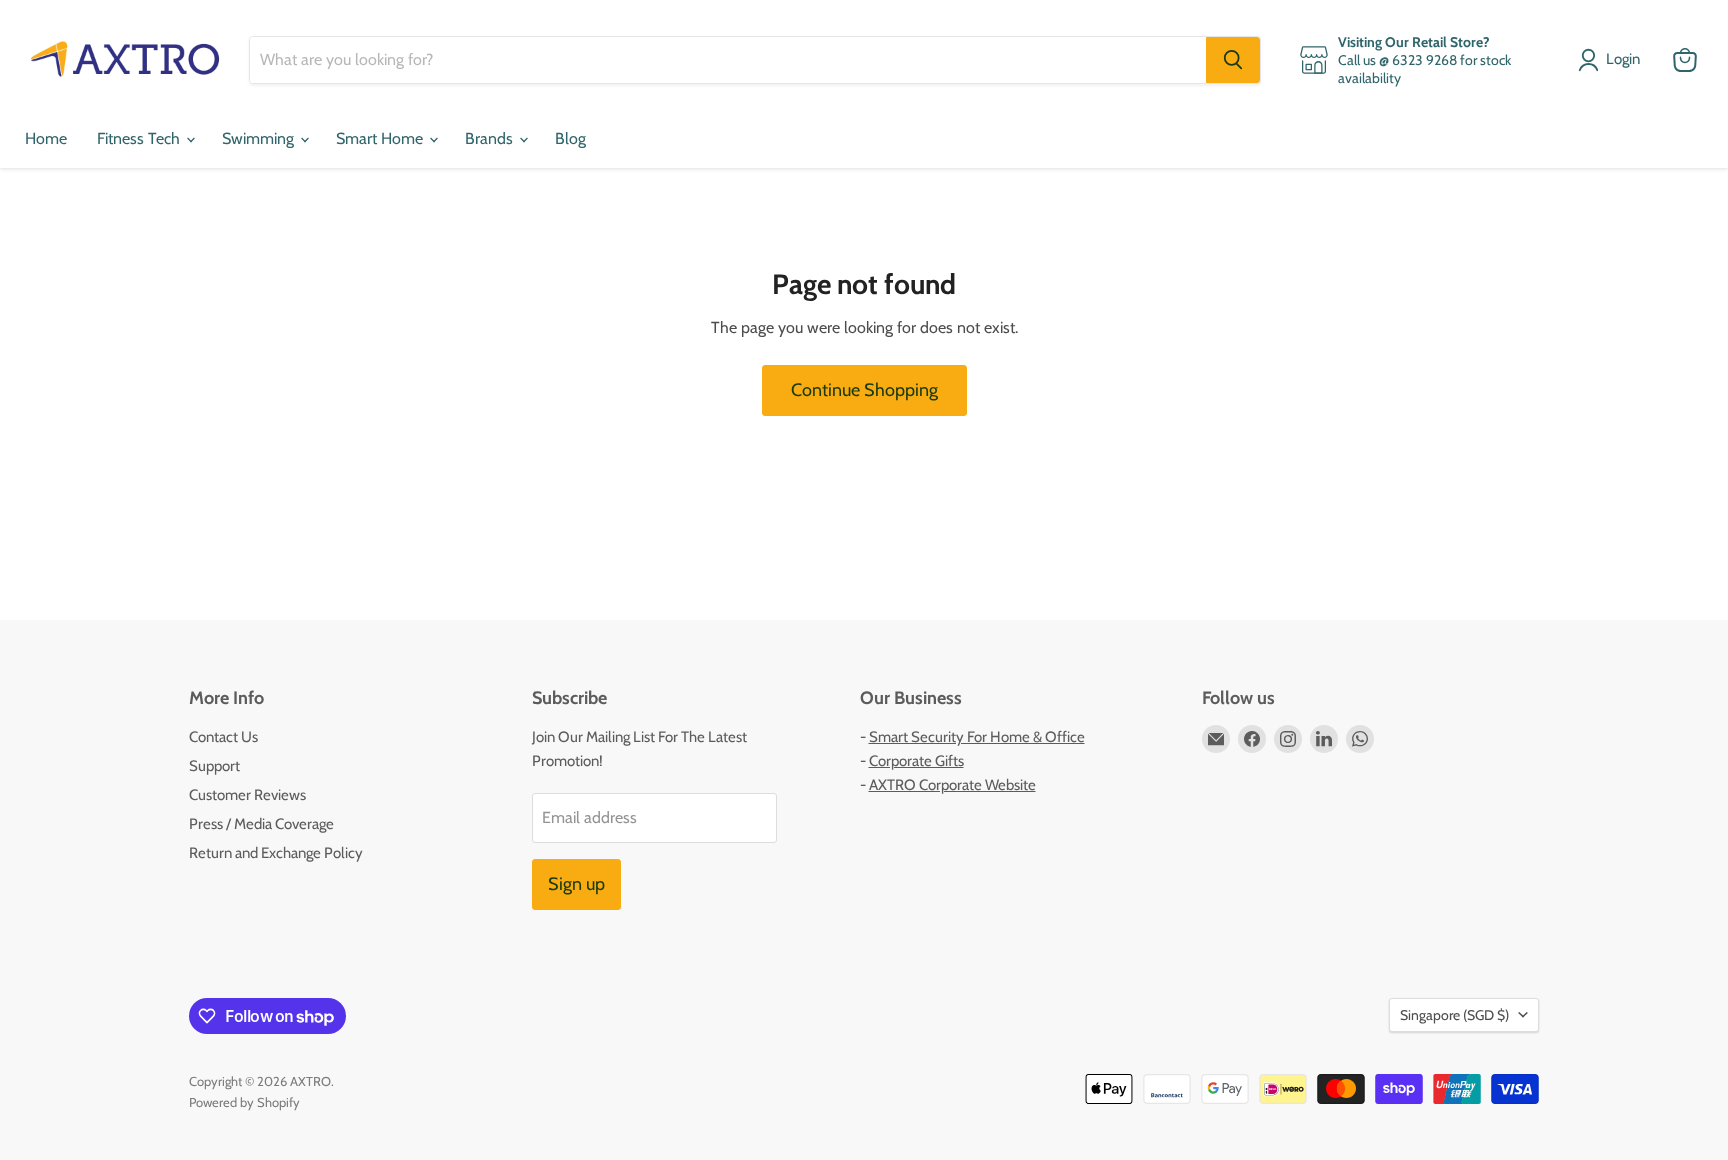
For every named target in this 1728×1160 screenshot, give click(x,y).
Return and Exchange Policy (276, 853)
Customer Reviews (247, 795)
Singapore (1454, 1015)
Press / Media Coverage (261, 824)
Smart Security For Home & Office (977, 737)
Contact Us (223, 737)
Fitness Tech (140, 138)
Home (46, 138)
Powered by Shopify (244, 1102)
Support (214, 766)
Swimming (260, 138)
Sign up (576, 884)
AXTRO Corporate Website (952, 785)
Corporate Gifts (916, 761)
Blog (570, 138)
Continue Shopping (864, 390)
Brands (491, 138)
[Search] (1233, 60)
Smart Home (381, 138)
